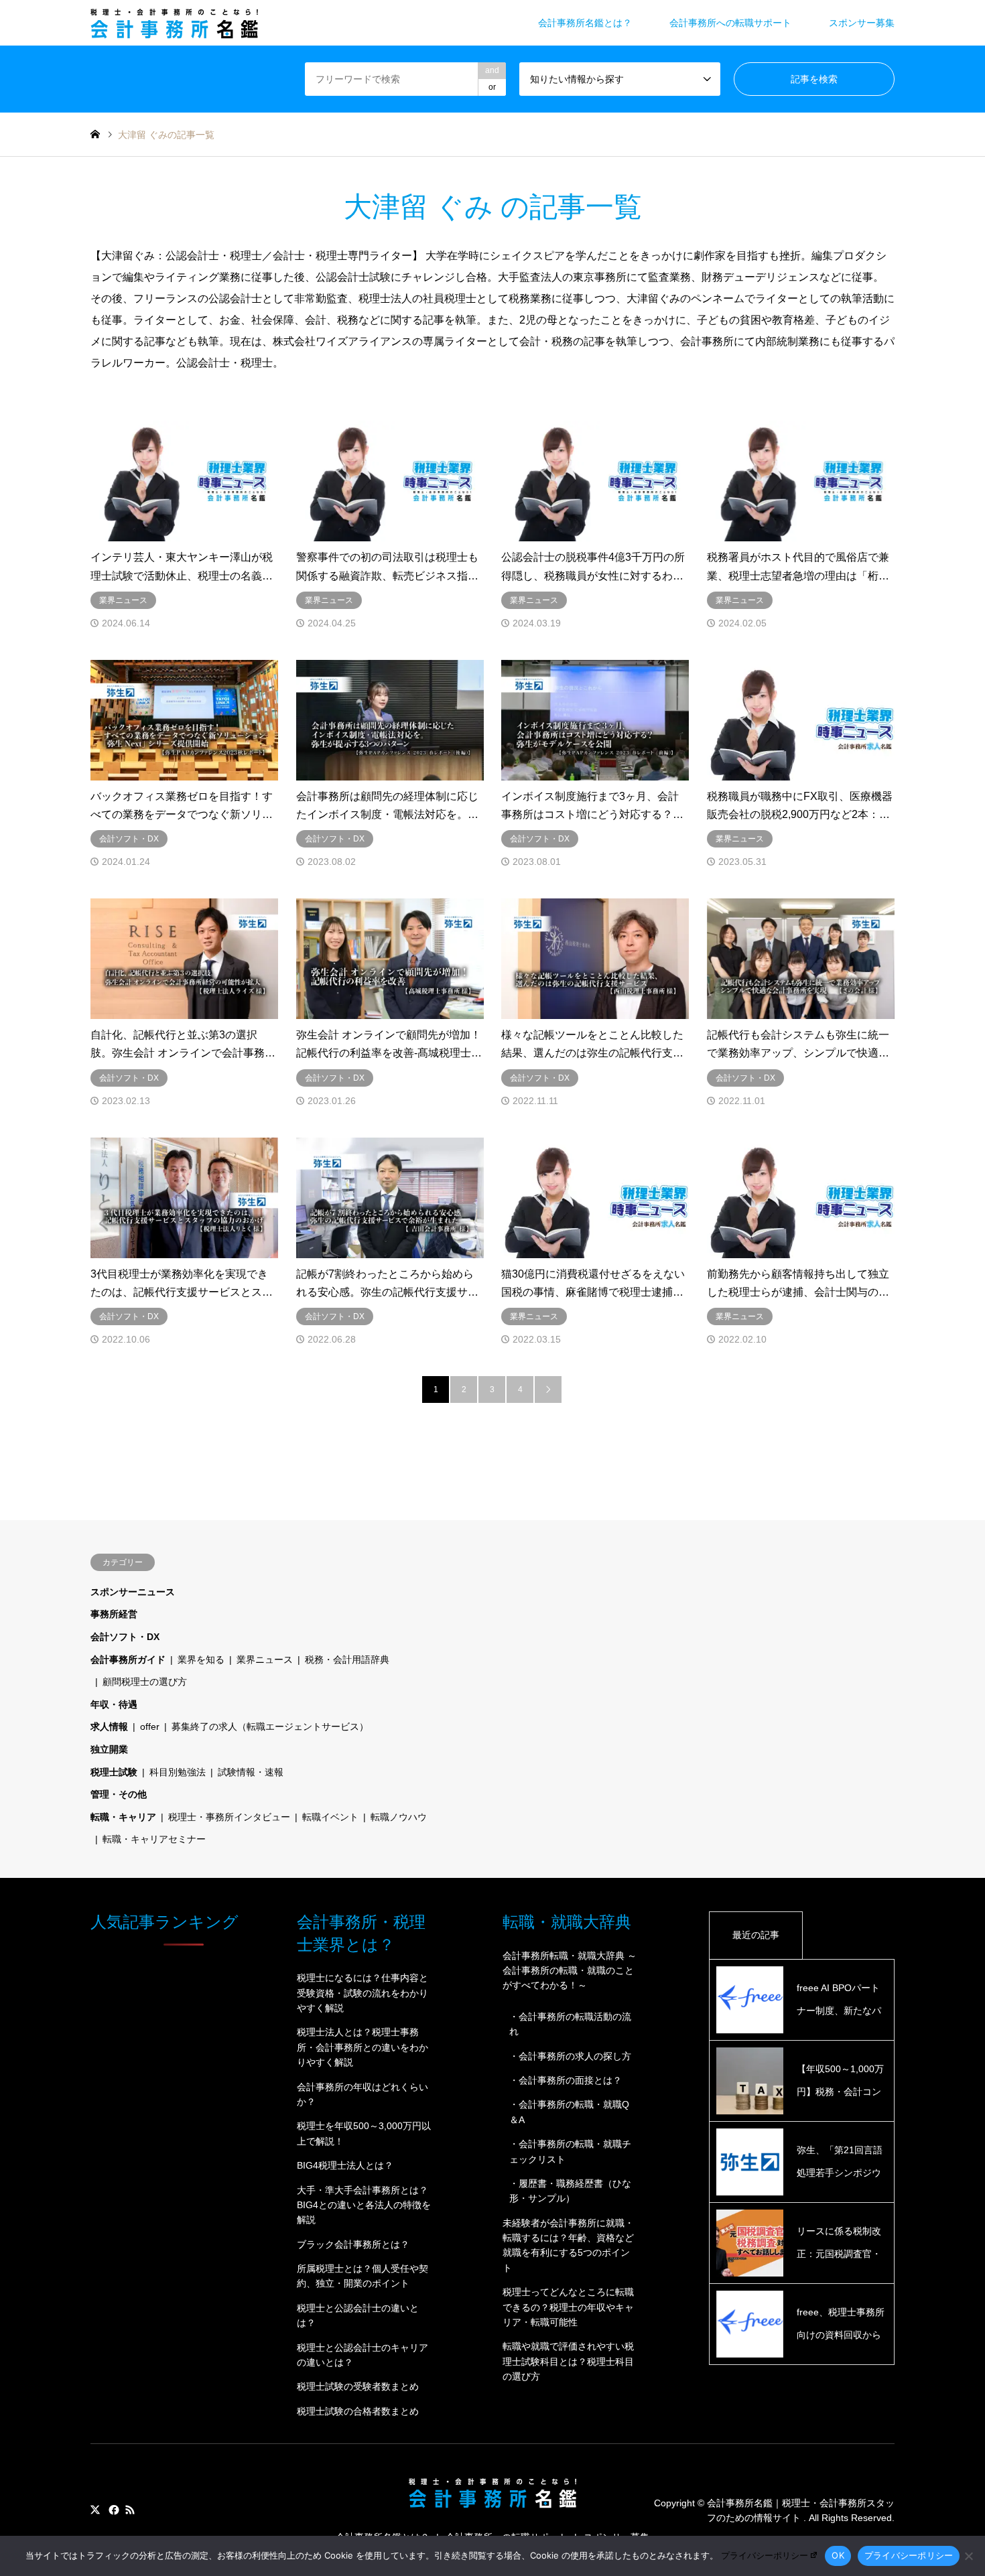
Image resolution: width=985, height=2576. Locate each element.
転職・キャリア (123, 1817)
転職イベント (330, 1817)
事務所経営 (114, 1614)
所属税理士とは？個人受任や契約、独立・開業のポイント (363, 2276)
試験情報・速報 (251, 1772)
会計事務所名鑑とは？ (585, 23)
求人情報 (109, 1726)
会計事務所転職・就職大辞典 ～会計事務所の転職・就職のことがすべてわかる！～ (570, 1971)
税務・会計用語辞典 (347, 1659)
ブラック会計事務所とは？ (353, 2244)
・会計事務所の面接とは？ (566, 2080)
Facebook (113, 2510)
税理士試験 (114, 1772)
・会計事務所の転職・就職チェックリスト (570, 2151)
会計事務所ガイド (128, 1659)
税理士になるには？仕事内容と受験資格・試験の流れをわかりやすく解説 (363, 1993)
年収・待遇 (114, 1704)
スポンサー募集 (862, 23)
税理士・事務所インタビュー (229, 1817)
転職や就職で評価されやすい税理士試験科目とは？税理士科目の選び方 (568, 2361)
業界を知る (201, 1659)
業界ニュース (265, 1659)
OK (838, 2555)
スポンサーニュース (133, 1592)
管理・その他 (119, 1794)
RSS (130, 2510)
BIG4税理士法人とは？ (345, 2165)
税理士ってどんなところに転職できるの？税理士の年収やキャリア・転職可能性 (568, 2307)
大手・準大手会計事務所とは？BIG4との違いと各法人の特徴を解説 (364, 2205)
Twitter (95, 2510)
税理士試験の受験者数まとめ (358, 2386)
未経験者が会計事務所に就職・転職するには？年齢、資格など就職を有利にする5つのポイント (568, 2245)
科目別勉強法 (178, 1772)
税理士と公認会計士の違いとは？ (358, 2315)
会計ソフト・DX (125, 1637)
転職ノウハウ (399, 1817)
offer (150, 1726)
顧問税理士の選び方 (145, 1682)
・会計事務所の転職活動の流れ (570, 2024)
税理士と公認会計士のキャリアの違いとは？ (363, 2355)
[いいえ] (968, 2556)
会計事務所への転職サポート (730, 23)
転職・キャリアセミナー (154, 1839)
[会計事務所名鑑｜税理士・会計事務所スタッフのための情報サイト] (174, 23)
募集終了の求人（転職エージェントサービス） (270, 1726)
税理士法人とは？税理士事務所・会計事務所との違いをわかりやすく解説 (363, 2047)
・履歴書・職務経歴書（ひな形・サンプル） (570, 2191)
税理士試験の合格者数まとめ (358, 2411)
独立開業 (109, 1749)
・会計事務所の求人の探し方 (570, 2056)
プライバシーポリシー (765, 2555)
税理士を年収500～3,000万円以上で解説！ (364, 2133)
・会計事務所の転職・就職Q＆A (569, 2112)
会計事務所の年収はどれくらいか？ (363, 2094)
